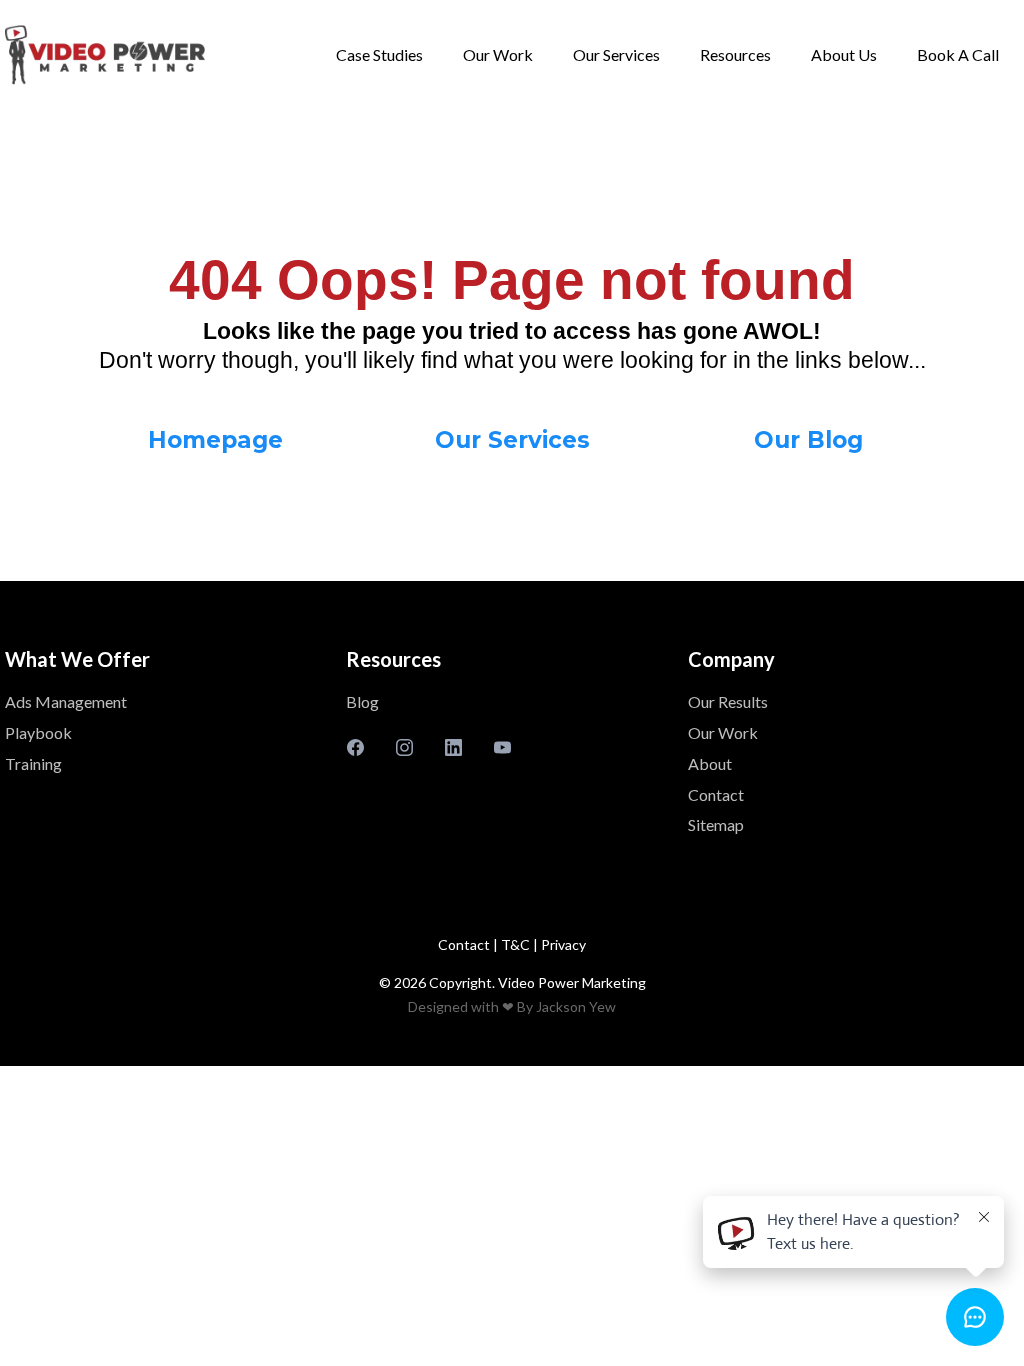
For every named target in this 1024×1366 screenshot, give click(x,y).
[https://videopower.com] (105, 55)
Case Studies (379, 54)
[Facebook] (355, 747)
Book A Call (958, 54)
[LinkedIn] (453, 747)
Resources (735, 54)
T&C (517, 944)
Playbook (38, 732)
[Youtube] (502, 747)
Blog (362, 701)
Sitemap (716, 824)
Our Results (728, 701)
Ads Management (66, 701)
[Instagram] (404, 747)
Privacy (563, 944)
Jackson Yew (576, 1006)
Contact (716, 794)
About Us (844, 54)
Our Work (498, 54)
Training (33, 763)
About (710, 763)
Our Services (616, 54)
